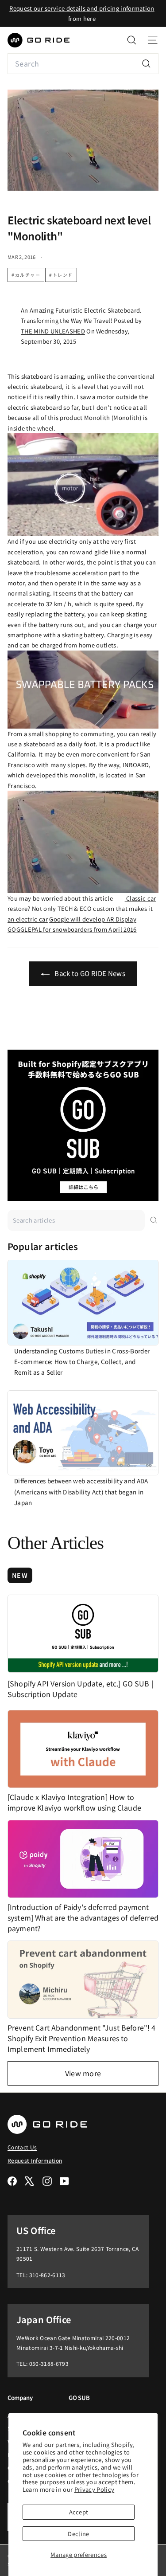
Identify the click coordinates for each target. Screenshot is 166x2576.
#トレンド (61, 275)
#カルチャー (26, 275)
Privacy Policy (95, 2489)
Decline (78, 2534)
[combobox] (83, 64)
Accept (79, 2512)
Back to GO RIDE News (89, 973)
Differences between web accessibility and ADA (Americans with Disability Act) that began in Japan (81, 1492)
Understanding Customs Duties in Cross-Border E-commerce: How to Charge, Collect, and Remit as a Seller (82, 1362)
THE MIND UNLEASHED (53, 331)
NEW (20, 1575)
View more (83, 2073)
